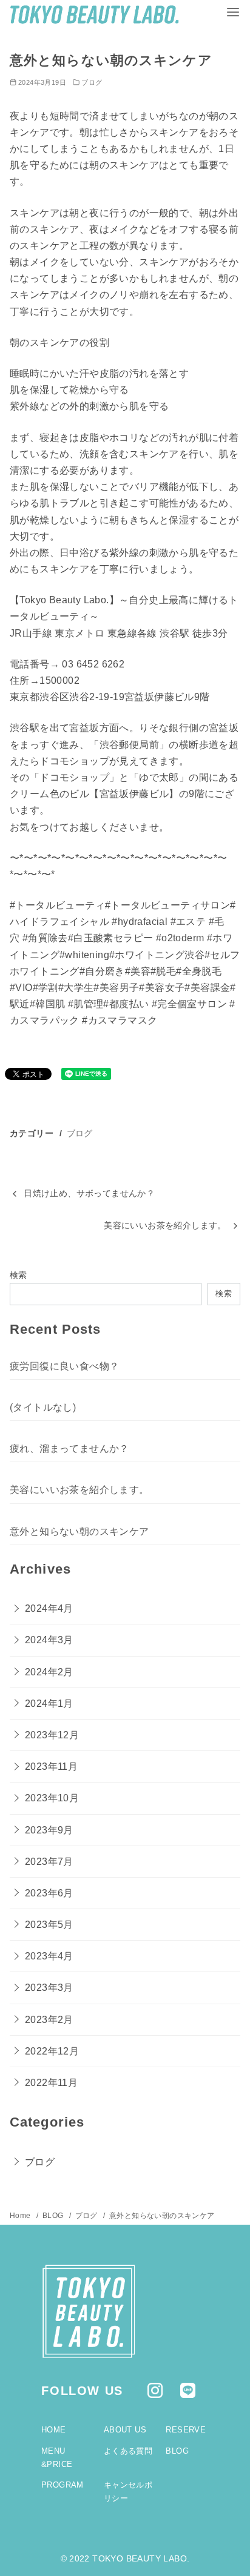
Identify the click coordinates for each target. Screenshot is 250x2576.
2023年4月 (49, 1956)
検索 (19, 1275)
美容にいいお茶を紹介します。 (165, 1225)
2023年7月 (49, 1862)
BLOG (54, 2216)
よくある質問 (128, 2451)
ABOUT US (125, 2430)
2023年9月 (49, 1830)
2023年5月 (49, 1925)
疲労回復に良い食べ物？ (64, 1366)
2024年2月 (49, 1672)
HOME (54, 2430)
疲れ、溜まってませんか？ (69, 1449)
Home (21, 2216)
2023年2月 (49, 2020)
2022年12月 (52, 2051)
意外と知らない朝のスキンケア (79, 1531)
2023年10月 (52, 1798)
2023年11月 (51, 1766)
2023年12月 (52, 1735)
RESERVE (186, 2430)
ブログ (92, 82)
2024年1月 (49, 1704)
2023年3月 (49, 1988)
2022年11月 (51, 2083)
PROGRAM (62, 2485)
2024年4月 (49, 1608)
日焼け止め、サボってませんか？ (89, 1193)
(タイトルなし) (43, 1407)
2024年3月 (49, 1640)
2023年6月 (49, 1893)
